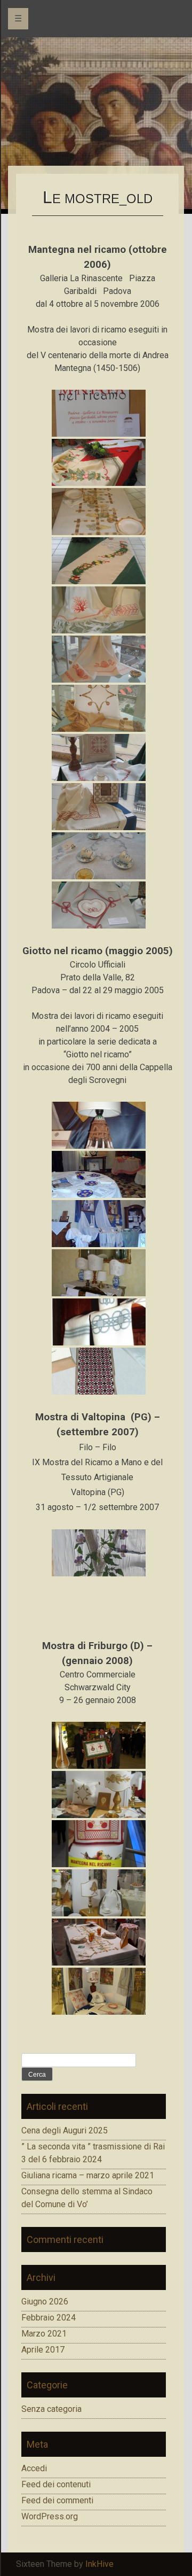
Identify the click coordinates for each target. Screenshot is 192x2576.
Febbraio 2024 (49, 2318)
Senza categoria (51, 2409)
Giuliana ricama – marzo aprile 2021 (88, 2175)
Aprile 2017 (43, 2350)
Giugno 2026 (45, 2302)
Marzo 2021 (44, 2334)
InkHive (99, 2564)
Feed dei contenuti (56, 2484)
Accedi (34, 2468)
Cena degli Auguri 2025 (65, 2130)
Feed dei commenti (57, 2500)
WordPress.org (50, 2516)
